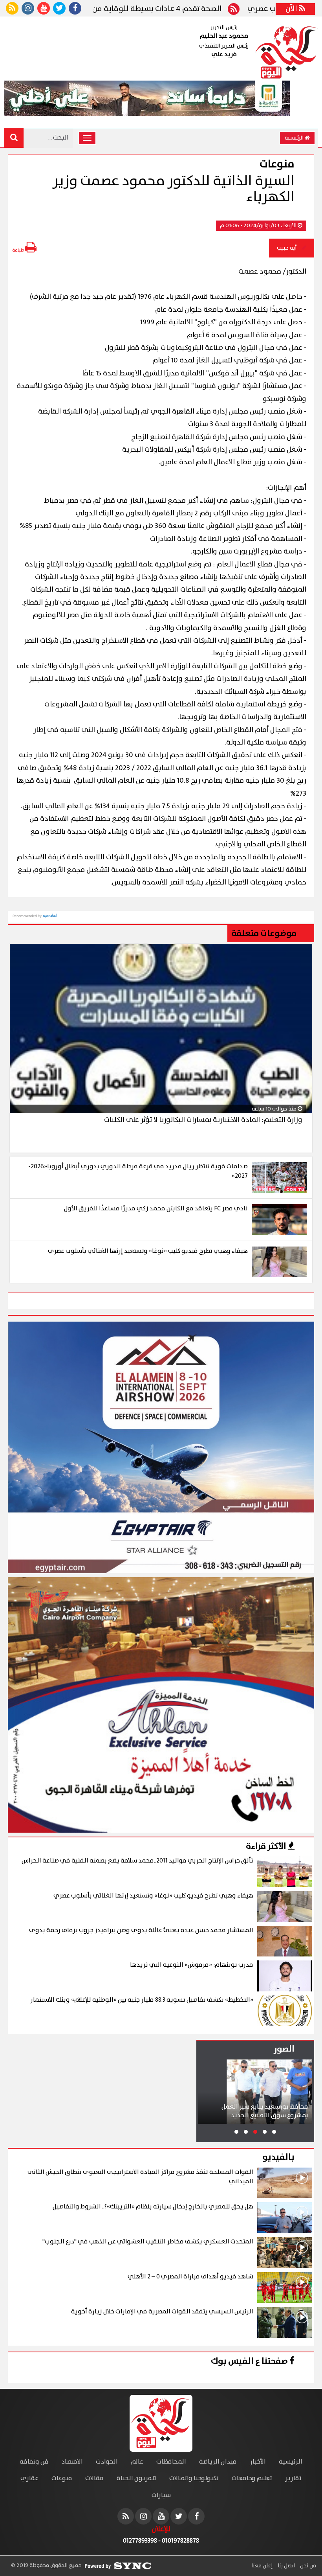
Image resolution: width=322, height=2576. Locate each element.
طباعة (18, 250)
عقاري (29, 2478)
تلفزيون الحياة (136, 2478)
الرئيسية (295, 138)
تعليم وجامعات (252, 2478)
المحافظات (171, 2462)
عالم (137, 2462)
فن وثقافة (34, 2462)
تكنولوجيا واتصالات (194, 2478)
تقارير (293, 2478)
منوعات (62, 2478)
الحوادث (107, 2462)
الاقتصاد (72, 2462)
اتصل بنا (286, 2566)
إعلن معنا (262, 2566)
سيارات (161, 2495)
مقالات (94, 2478)
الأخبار (258, 2462)
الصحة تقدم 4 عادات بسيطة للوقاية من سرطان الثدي (189, 9)
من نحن (307, 2566)
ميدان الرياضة (218, 2462)
